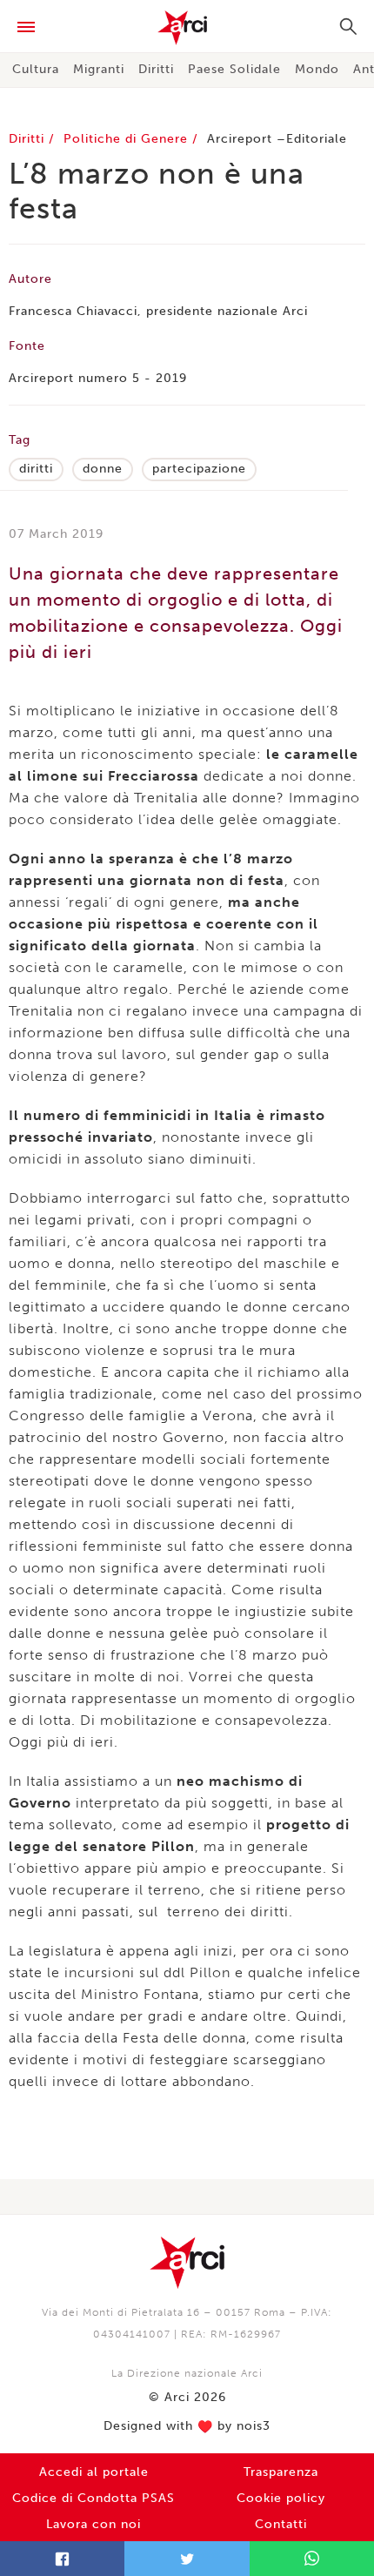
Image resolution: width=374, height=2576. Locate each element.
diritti (36, 469)
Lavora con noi (93, 2524)
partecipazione (199, 469)
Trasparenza (281, 2472)
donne (103, 469)
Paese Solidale (234, 69)
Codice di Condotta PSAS (93, 2498)
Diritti (156, 69)
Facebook (62, 2559)
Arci (187, 28)
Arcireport (240, 139)
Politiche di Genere (128, 139)
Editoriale (317, 139)
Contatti (281, 2524)
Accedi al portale (94, 2472)
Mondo (317, 69)
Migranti (99, 69)
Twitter (187, 2559)
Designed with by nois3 (187, 2426)
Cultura (36, 69)
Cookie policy (281, 2498)
